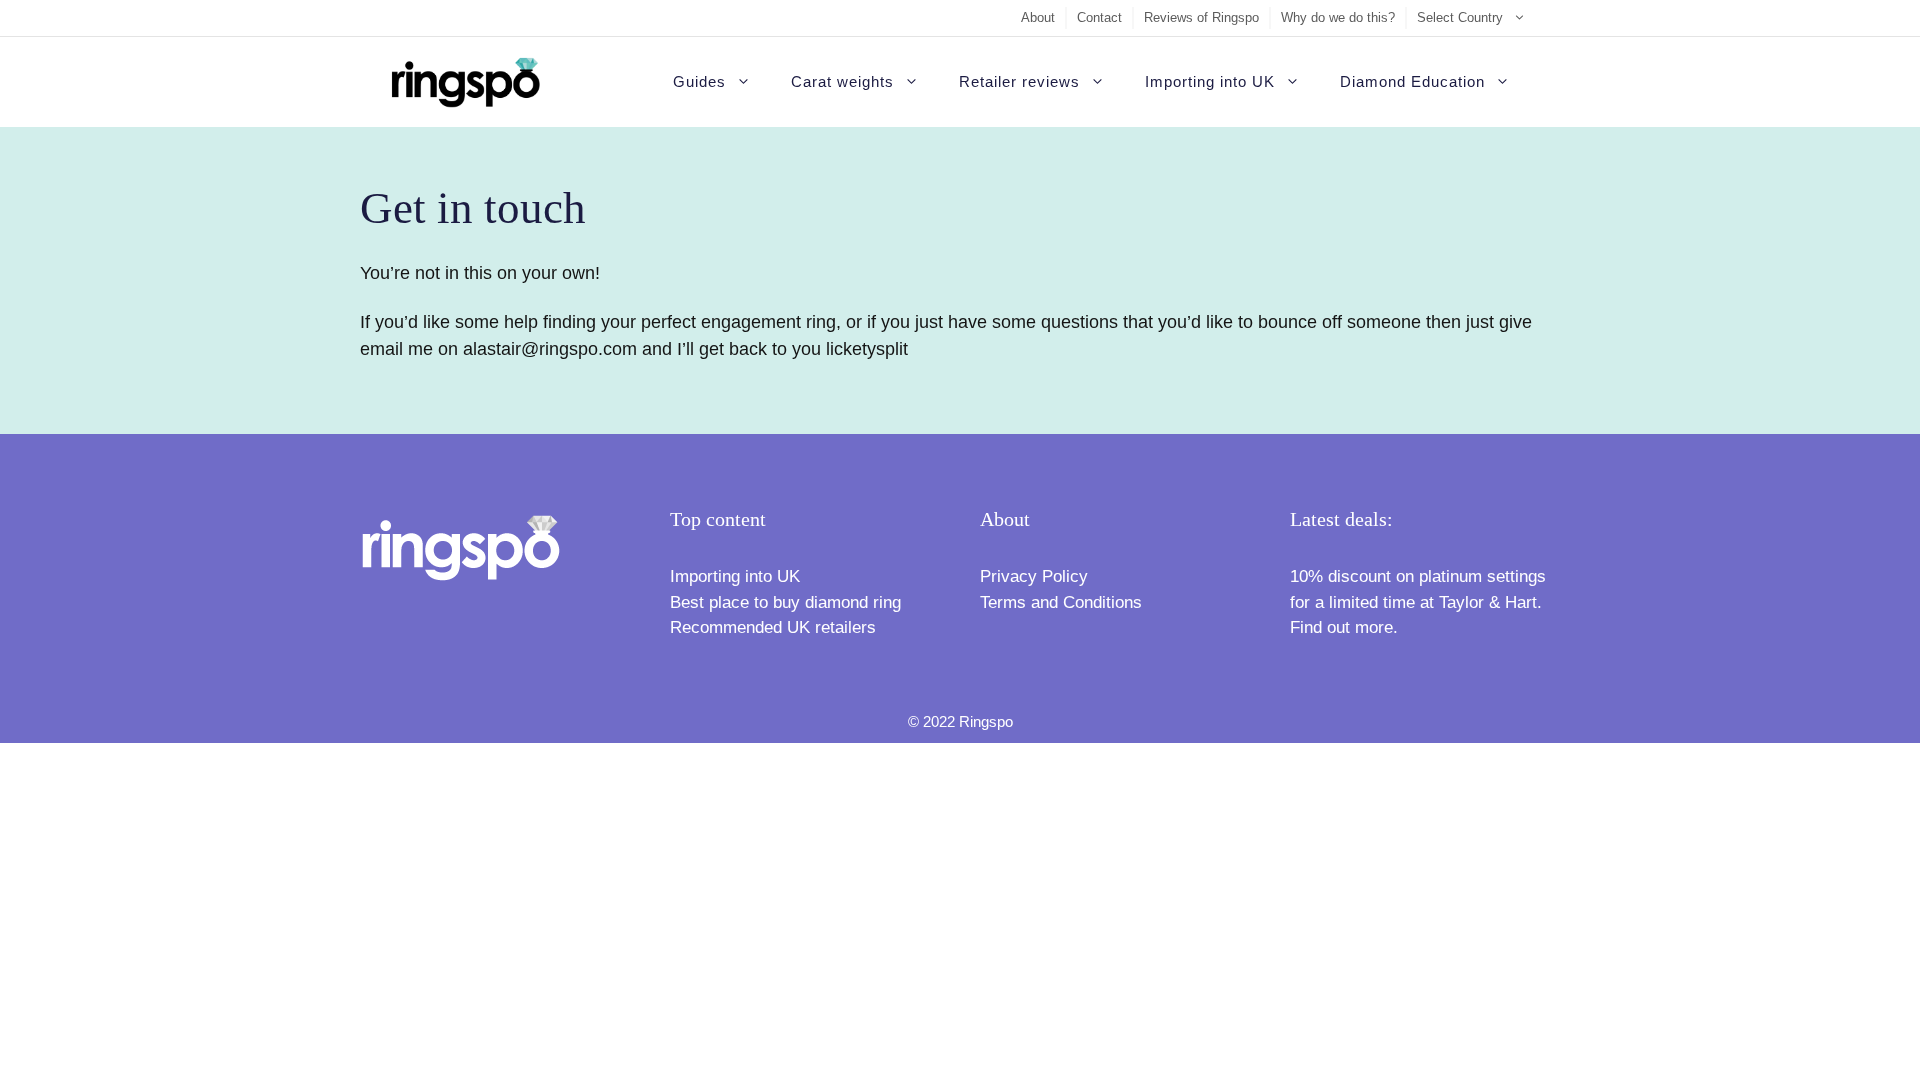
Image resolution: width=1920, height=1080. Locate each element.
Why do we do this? (1338, 17)
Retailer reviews (1019, 81)
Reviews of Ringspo (1201, 17)
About (1038, 17)
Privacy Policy (1034, 576)
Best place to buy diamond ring (785, 602)
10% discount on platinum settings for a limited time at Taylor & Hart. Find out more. (1418, 602)
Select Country (1460, 17)
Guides (699, 81)
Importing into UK (1210, 81)
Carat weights (842, 81)
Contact (1099, 17)
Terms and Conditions (1061, 602)
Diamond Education (1412, 81)
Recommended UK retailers (773, 627)
